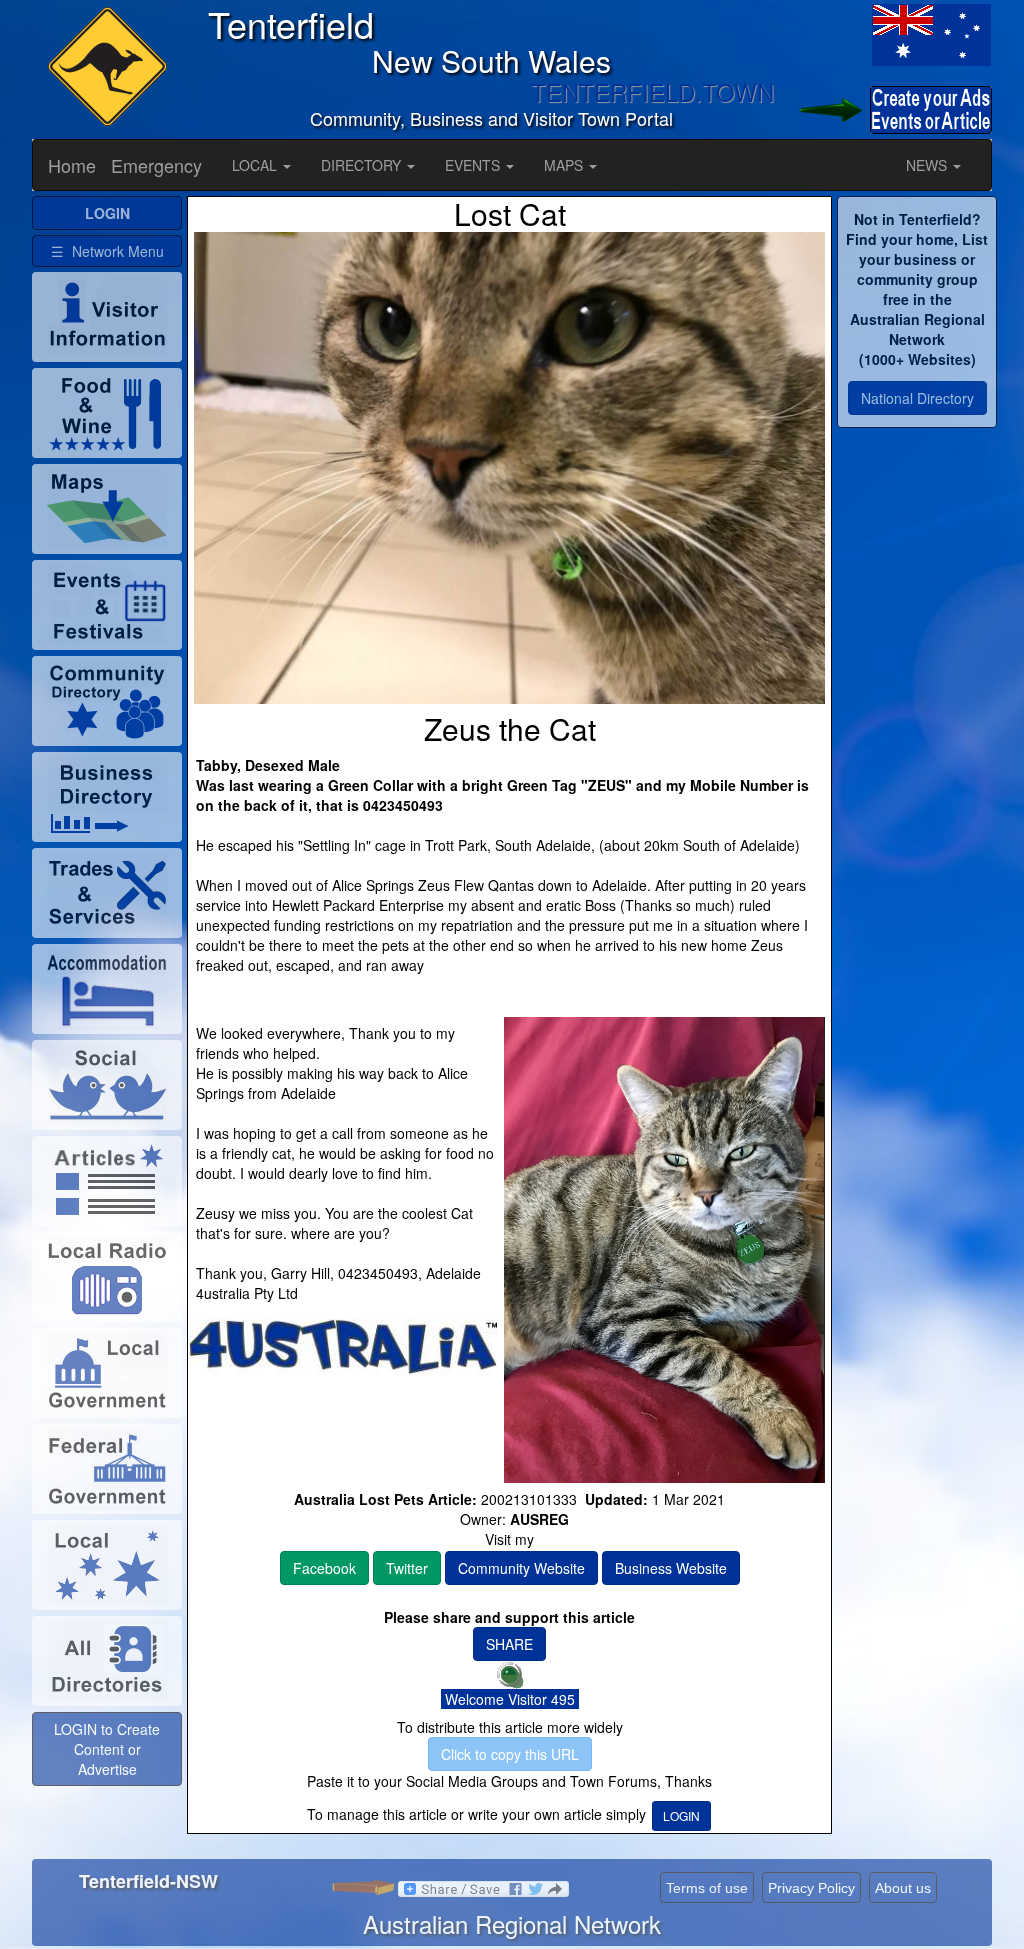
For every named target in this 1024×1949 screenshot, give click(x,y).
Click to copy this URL (510, 1754)
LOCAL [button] (256, 165)
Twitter (407, 1568)
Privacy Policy (811, 1888)
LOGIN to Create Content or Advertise (107, 1749)
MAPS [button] (565, 165)
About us (903, 1888)
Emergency (156, 165)
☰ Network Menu (107, 251)
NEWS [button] (928, 165)
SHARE (509, 1644)
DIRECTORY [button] (363, 165)
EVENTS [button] (474, 165)
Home (72, 165)
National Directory (917, 398)
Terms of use (707, 1888)
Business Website (671, 1568)
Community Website (521, 1568)
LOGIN (681, 1815)
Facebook (324, 1568)
